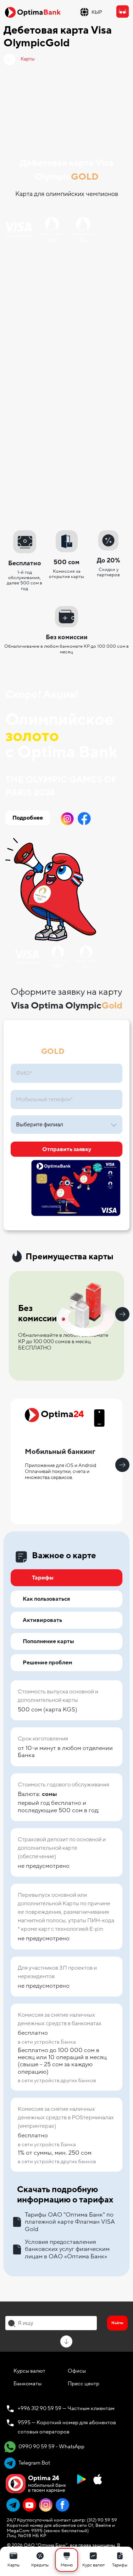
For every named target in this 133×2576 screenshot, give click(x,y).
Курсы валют (29, 2371)
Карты (28, 59)
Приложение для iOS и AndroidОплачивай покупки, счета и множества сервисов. (60, 1471)
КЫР (97, 12)
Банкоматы (27, 2384)
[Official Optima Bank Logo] (33, 12)
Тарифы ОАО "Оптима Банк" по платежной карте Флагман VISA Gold (70, 2222)
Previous (11, 1314)
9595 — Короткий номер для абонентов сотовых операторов (67, 2427)
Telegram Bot (34, 2463)
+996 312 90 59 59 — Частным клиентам (66, 2408)
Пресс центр (84, 2384)
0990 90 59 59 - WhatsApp (51, 2447)
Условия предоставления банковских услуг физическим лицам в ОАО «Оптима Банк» (67, 2249)
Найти (117, 2323)
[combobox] (51, 2323)
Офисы (77, 2371)
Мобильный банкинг (60, 1452)
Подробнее (28, 818)
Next (122, 1314)
